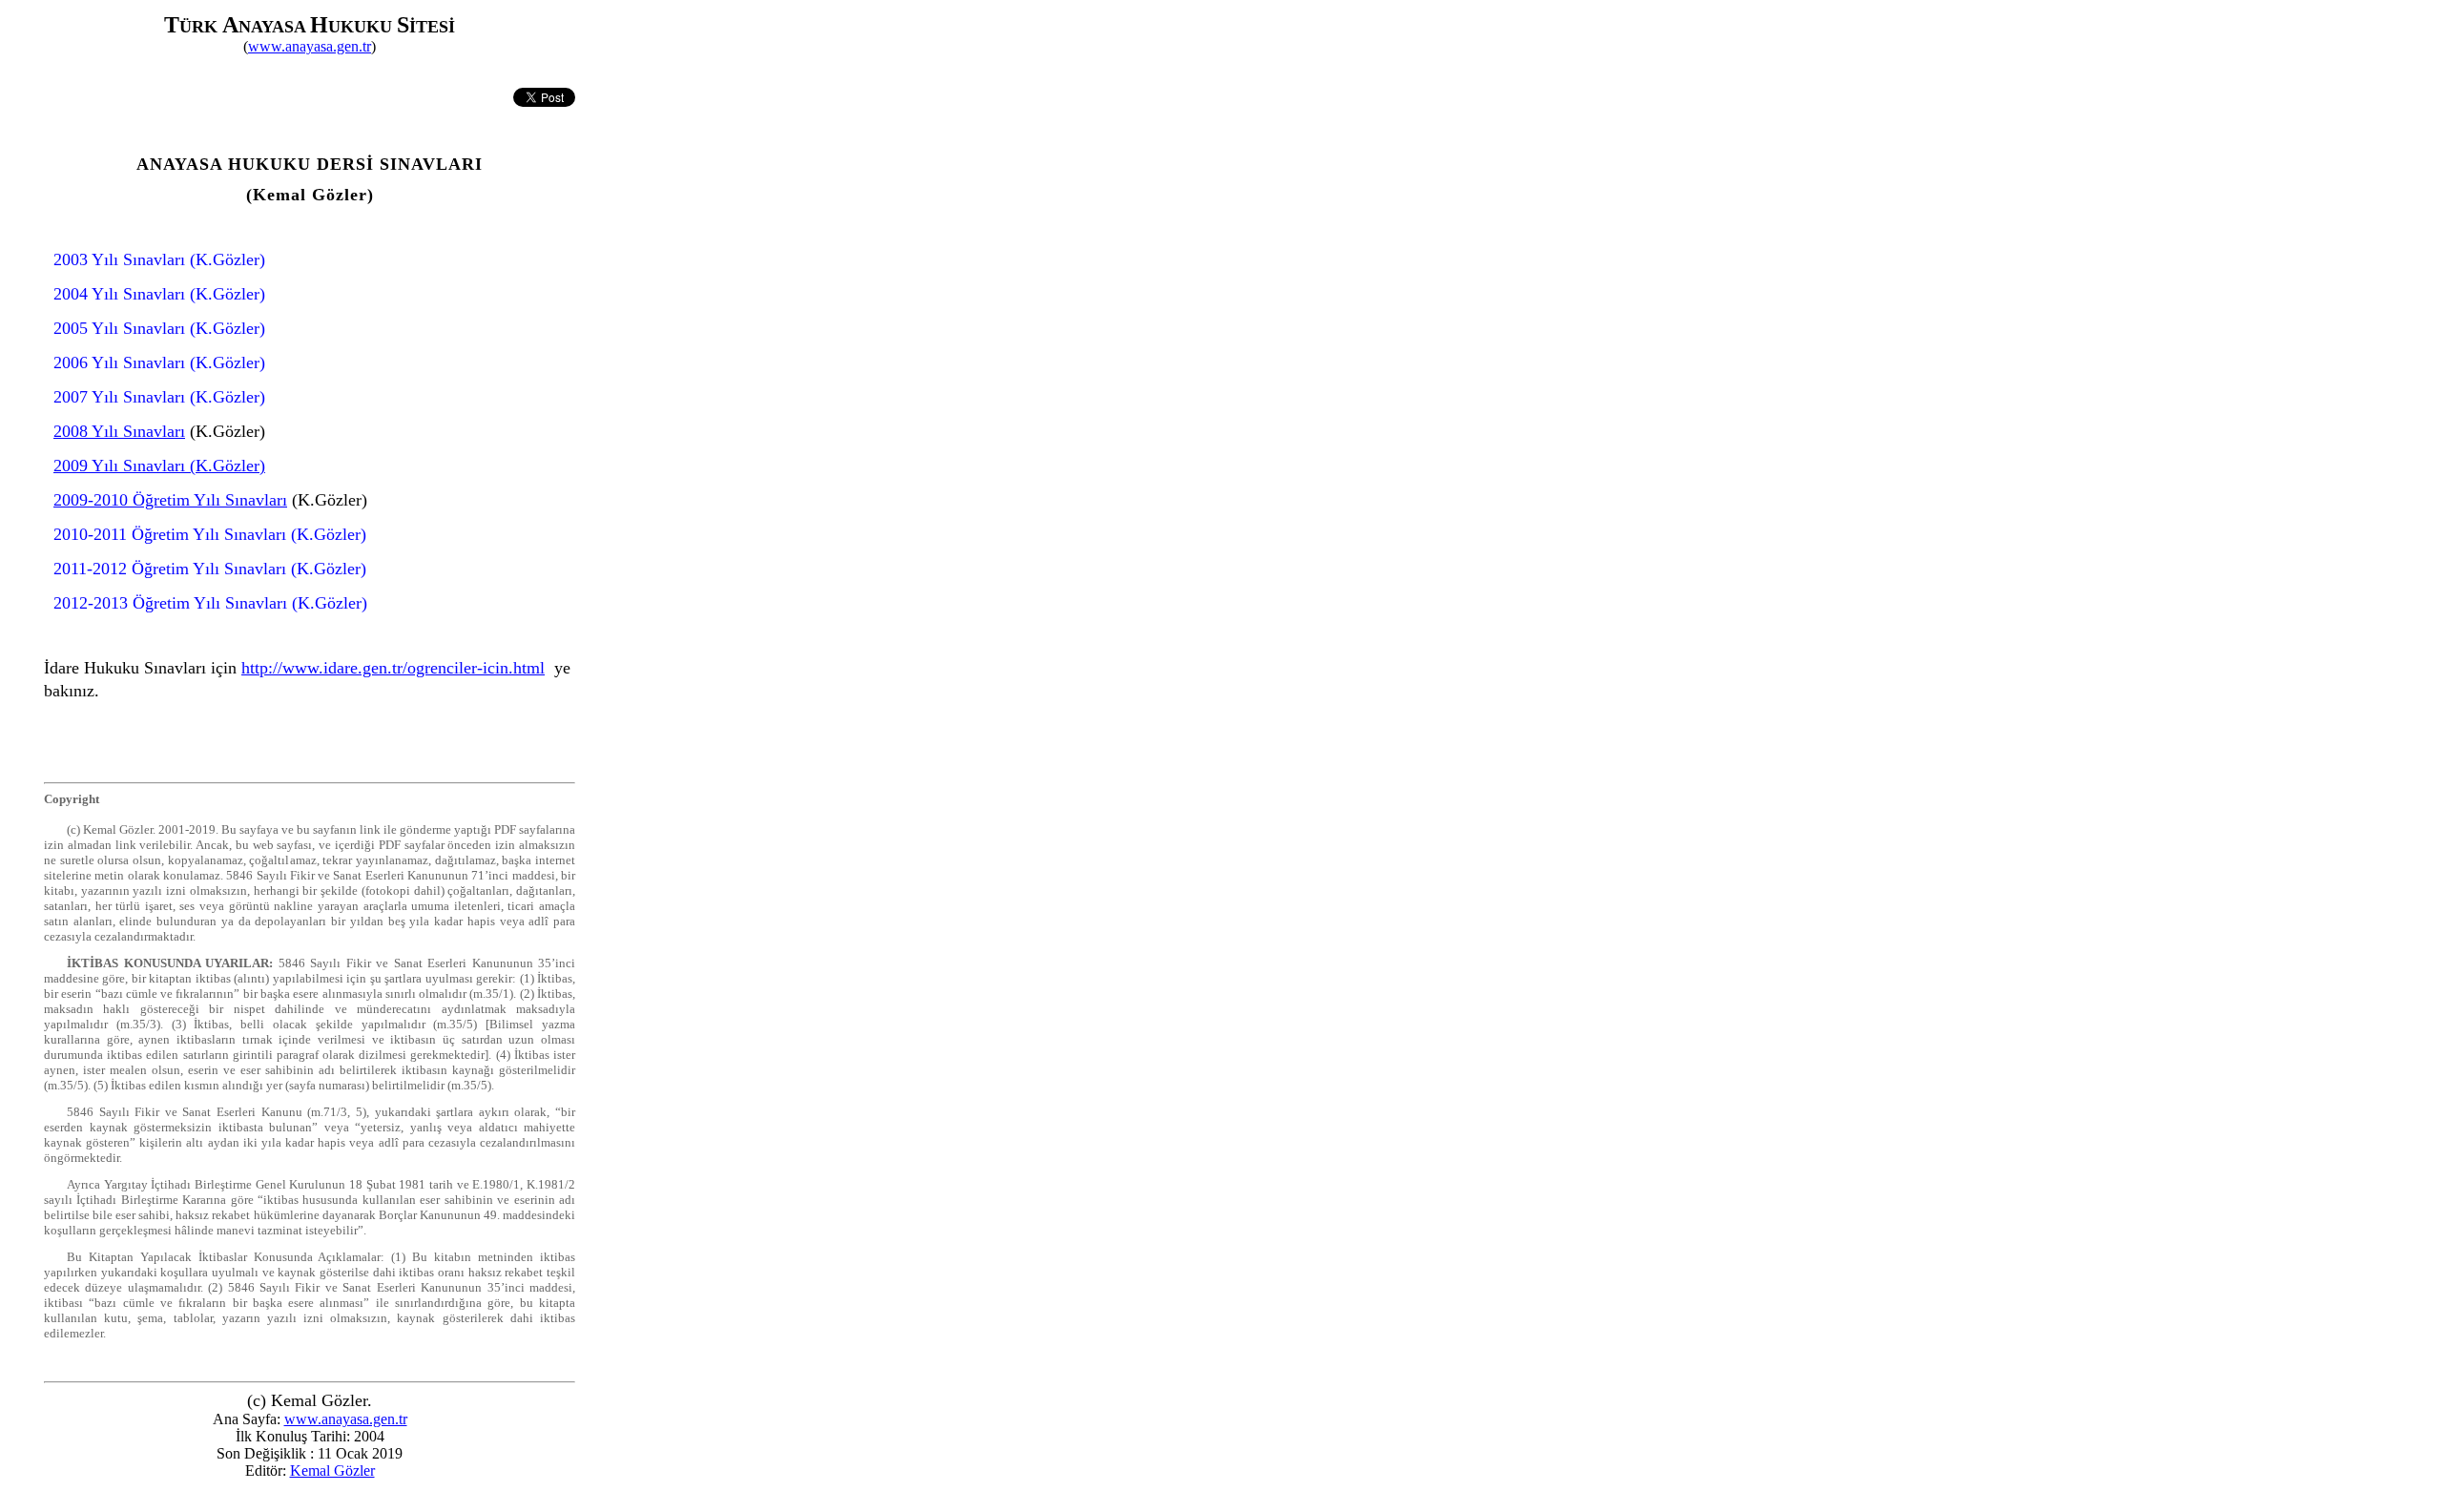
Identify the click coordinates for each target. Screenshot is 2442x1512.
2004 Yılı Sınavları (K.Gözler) (159, 294)
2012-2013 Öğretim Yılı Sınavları (170, 603)
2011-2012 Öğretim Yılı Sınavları (170, 569)
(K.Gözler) (326, 534)
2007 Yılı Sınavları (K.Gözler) (159, 397)
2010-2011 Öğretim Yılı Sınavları (170, 534)
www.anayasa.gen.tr (310, 46)
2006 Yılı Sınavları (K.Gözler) (159, 362)
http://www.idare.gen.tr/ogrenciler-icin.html (393, 668)
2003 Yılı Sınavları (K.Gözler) (159, 259)
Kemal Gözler (332, 1471)
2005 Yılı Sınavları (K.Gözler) (159, 328)
